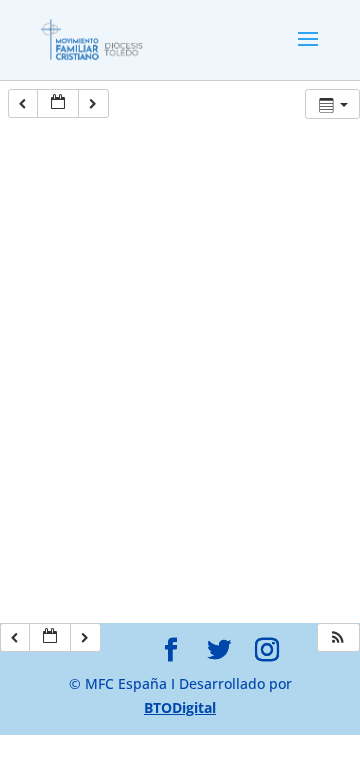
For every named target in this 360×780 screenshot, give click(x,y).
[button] (338, 637)
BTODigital (180, 707)
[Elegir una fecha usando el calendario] (58, 103)
